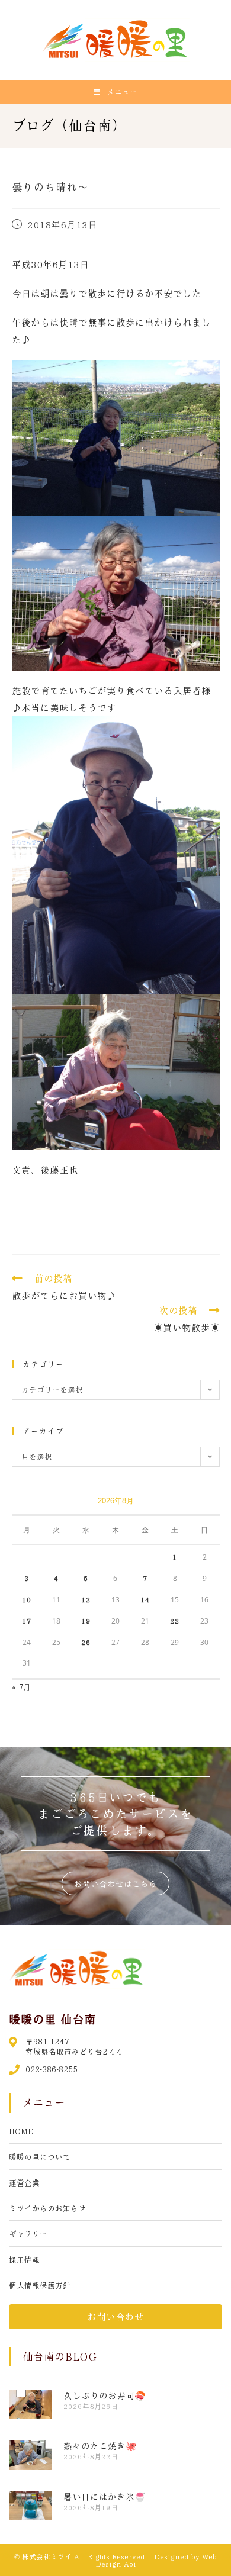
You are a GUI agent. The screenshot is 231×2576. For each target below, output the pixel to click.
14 (145, 1599)
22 (175, 1621)
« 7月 (21, 1687)
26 (86, 1642)
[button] (115, 1883)
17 (27, 1621)
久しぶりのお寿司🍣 (105, 2395)
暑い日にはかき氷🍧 (105, 2497)
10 (27, 1599)
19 (86, 1621)
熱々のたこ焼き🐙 (100, 2446)
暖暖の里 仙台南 (52, 2019)
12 (86, 1599)
